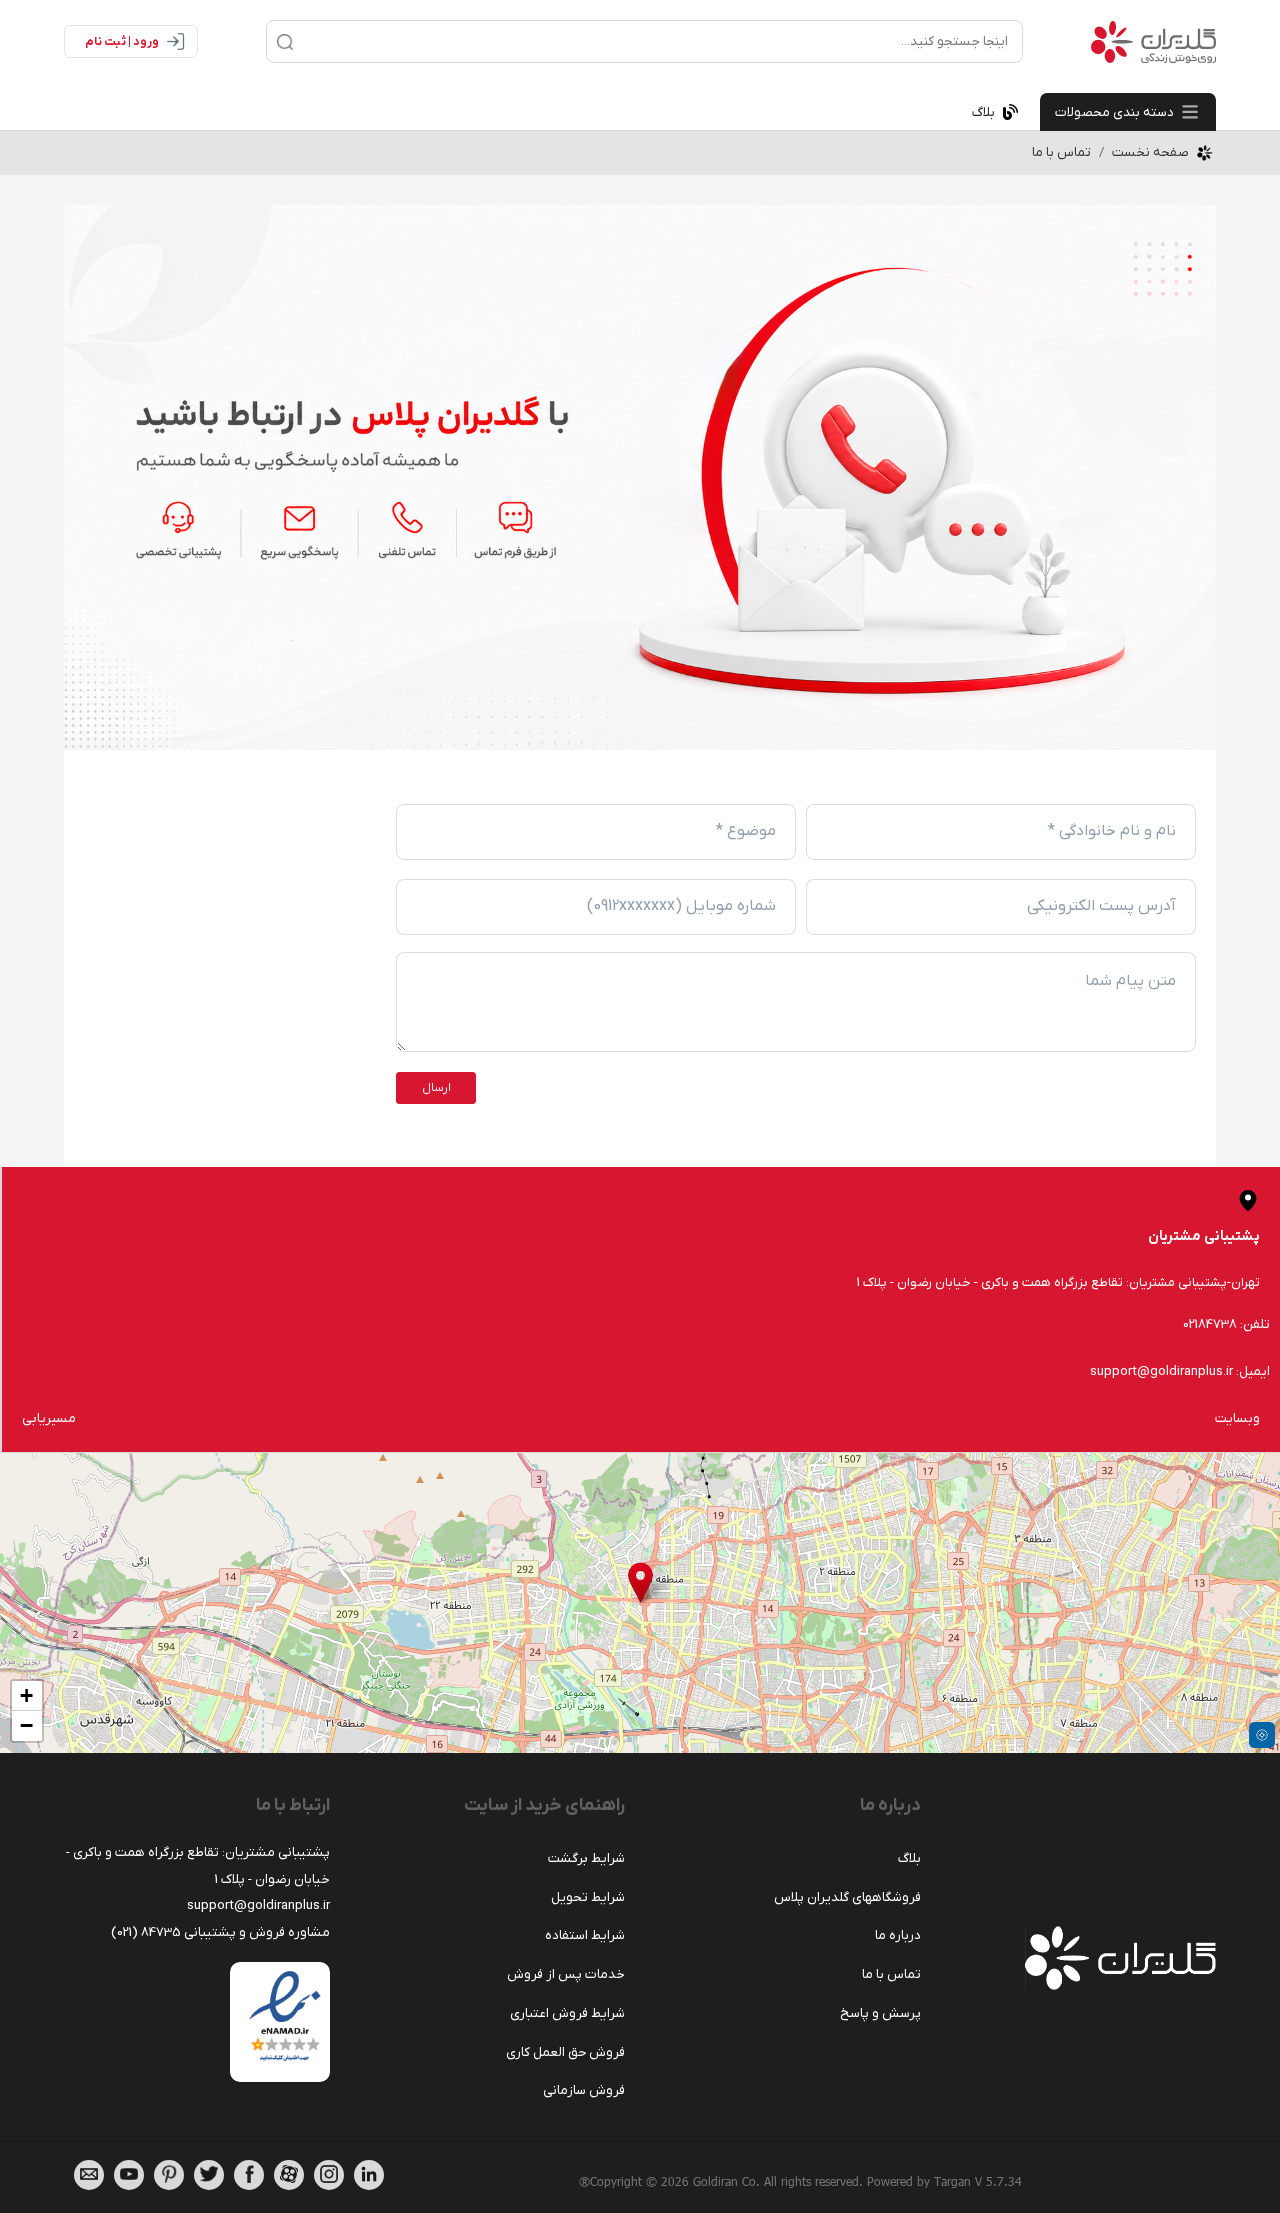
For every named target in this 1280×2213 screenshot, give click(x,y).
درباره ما (898, 1935)
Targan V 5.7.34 (978, 2181)
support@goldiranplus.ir (1161, 1371)
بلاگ (909, 1858)
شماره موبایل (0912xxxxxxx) (681, 906)
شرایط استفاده (585, 1935)
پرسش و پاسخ (880, 2013)
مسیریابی (49, 1418)
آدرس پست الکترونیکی (1101, 906)
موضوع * (746, 831)
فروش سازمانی (584, 2090)
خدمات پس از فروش (566, 1974)
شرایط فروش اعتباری (567, 2013)
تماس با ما (1061, 152)
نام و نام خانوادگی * (1112, 831)
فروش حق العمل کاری (565, 2052)
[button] (640, 1582)
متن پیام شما (1130, 981)
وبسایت (1237, 1418)
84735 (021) (146, 1932)
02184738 (1210, 1324)
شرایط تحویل (588, 1897)
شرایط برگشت (586, 1858)
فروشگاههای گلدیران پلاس (847, 1897)
